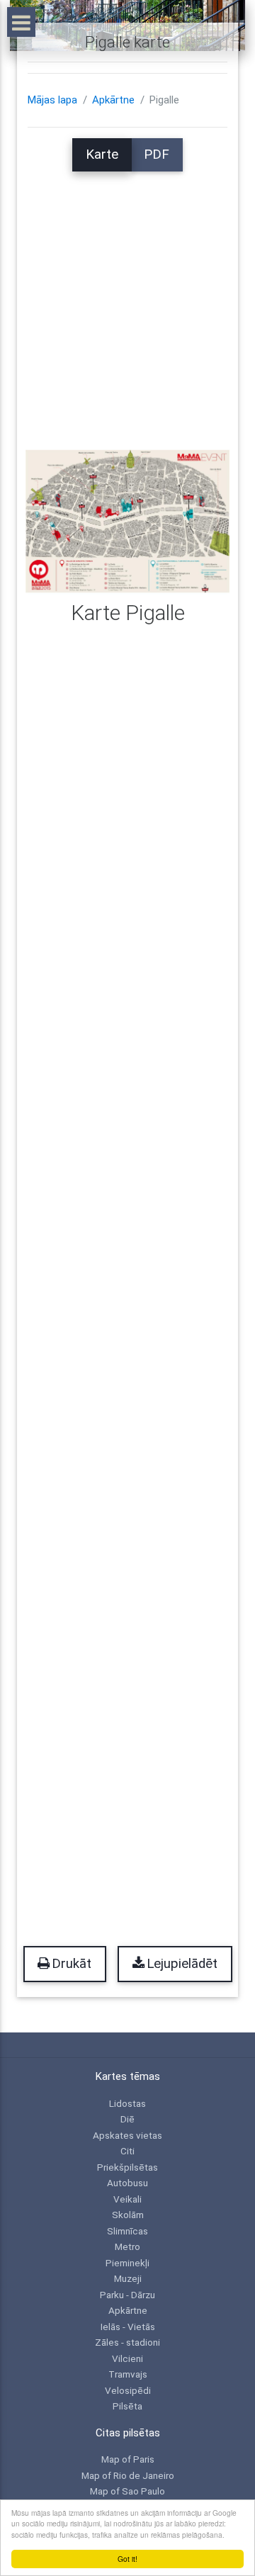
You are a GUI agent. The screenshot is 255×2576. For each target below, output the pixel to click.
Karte (102, 154)
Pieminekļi (127, 2263)
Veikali (127, 2199)
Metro (127, 2246)
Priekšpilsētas (127, 2167)
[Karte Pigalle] (127, 520)
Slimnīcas (127, 2231)
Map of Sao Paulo (127, 2491)
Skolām (128, 2215)
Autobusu (127, 2183)
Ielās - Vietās (128, 2327)
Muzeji (128, 2278)
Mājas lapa (52, 100)
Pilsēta (127, 2406)
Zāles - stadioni (127, 2342)
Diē (127, 2119)
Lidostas (127, 2103)
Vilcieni (127, 2358)
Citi (127, 2151)
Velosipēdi (128, 2390)
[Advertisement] (127, 299)
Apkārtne (113, 100)
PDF (157, 154)
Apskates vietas (127, 2135)
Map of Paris (128, 2459)
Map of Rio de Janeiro (128, 2475)
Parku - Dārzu (127, 2295)
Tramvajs (128, 2374)
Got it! (127, 2559)
